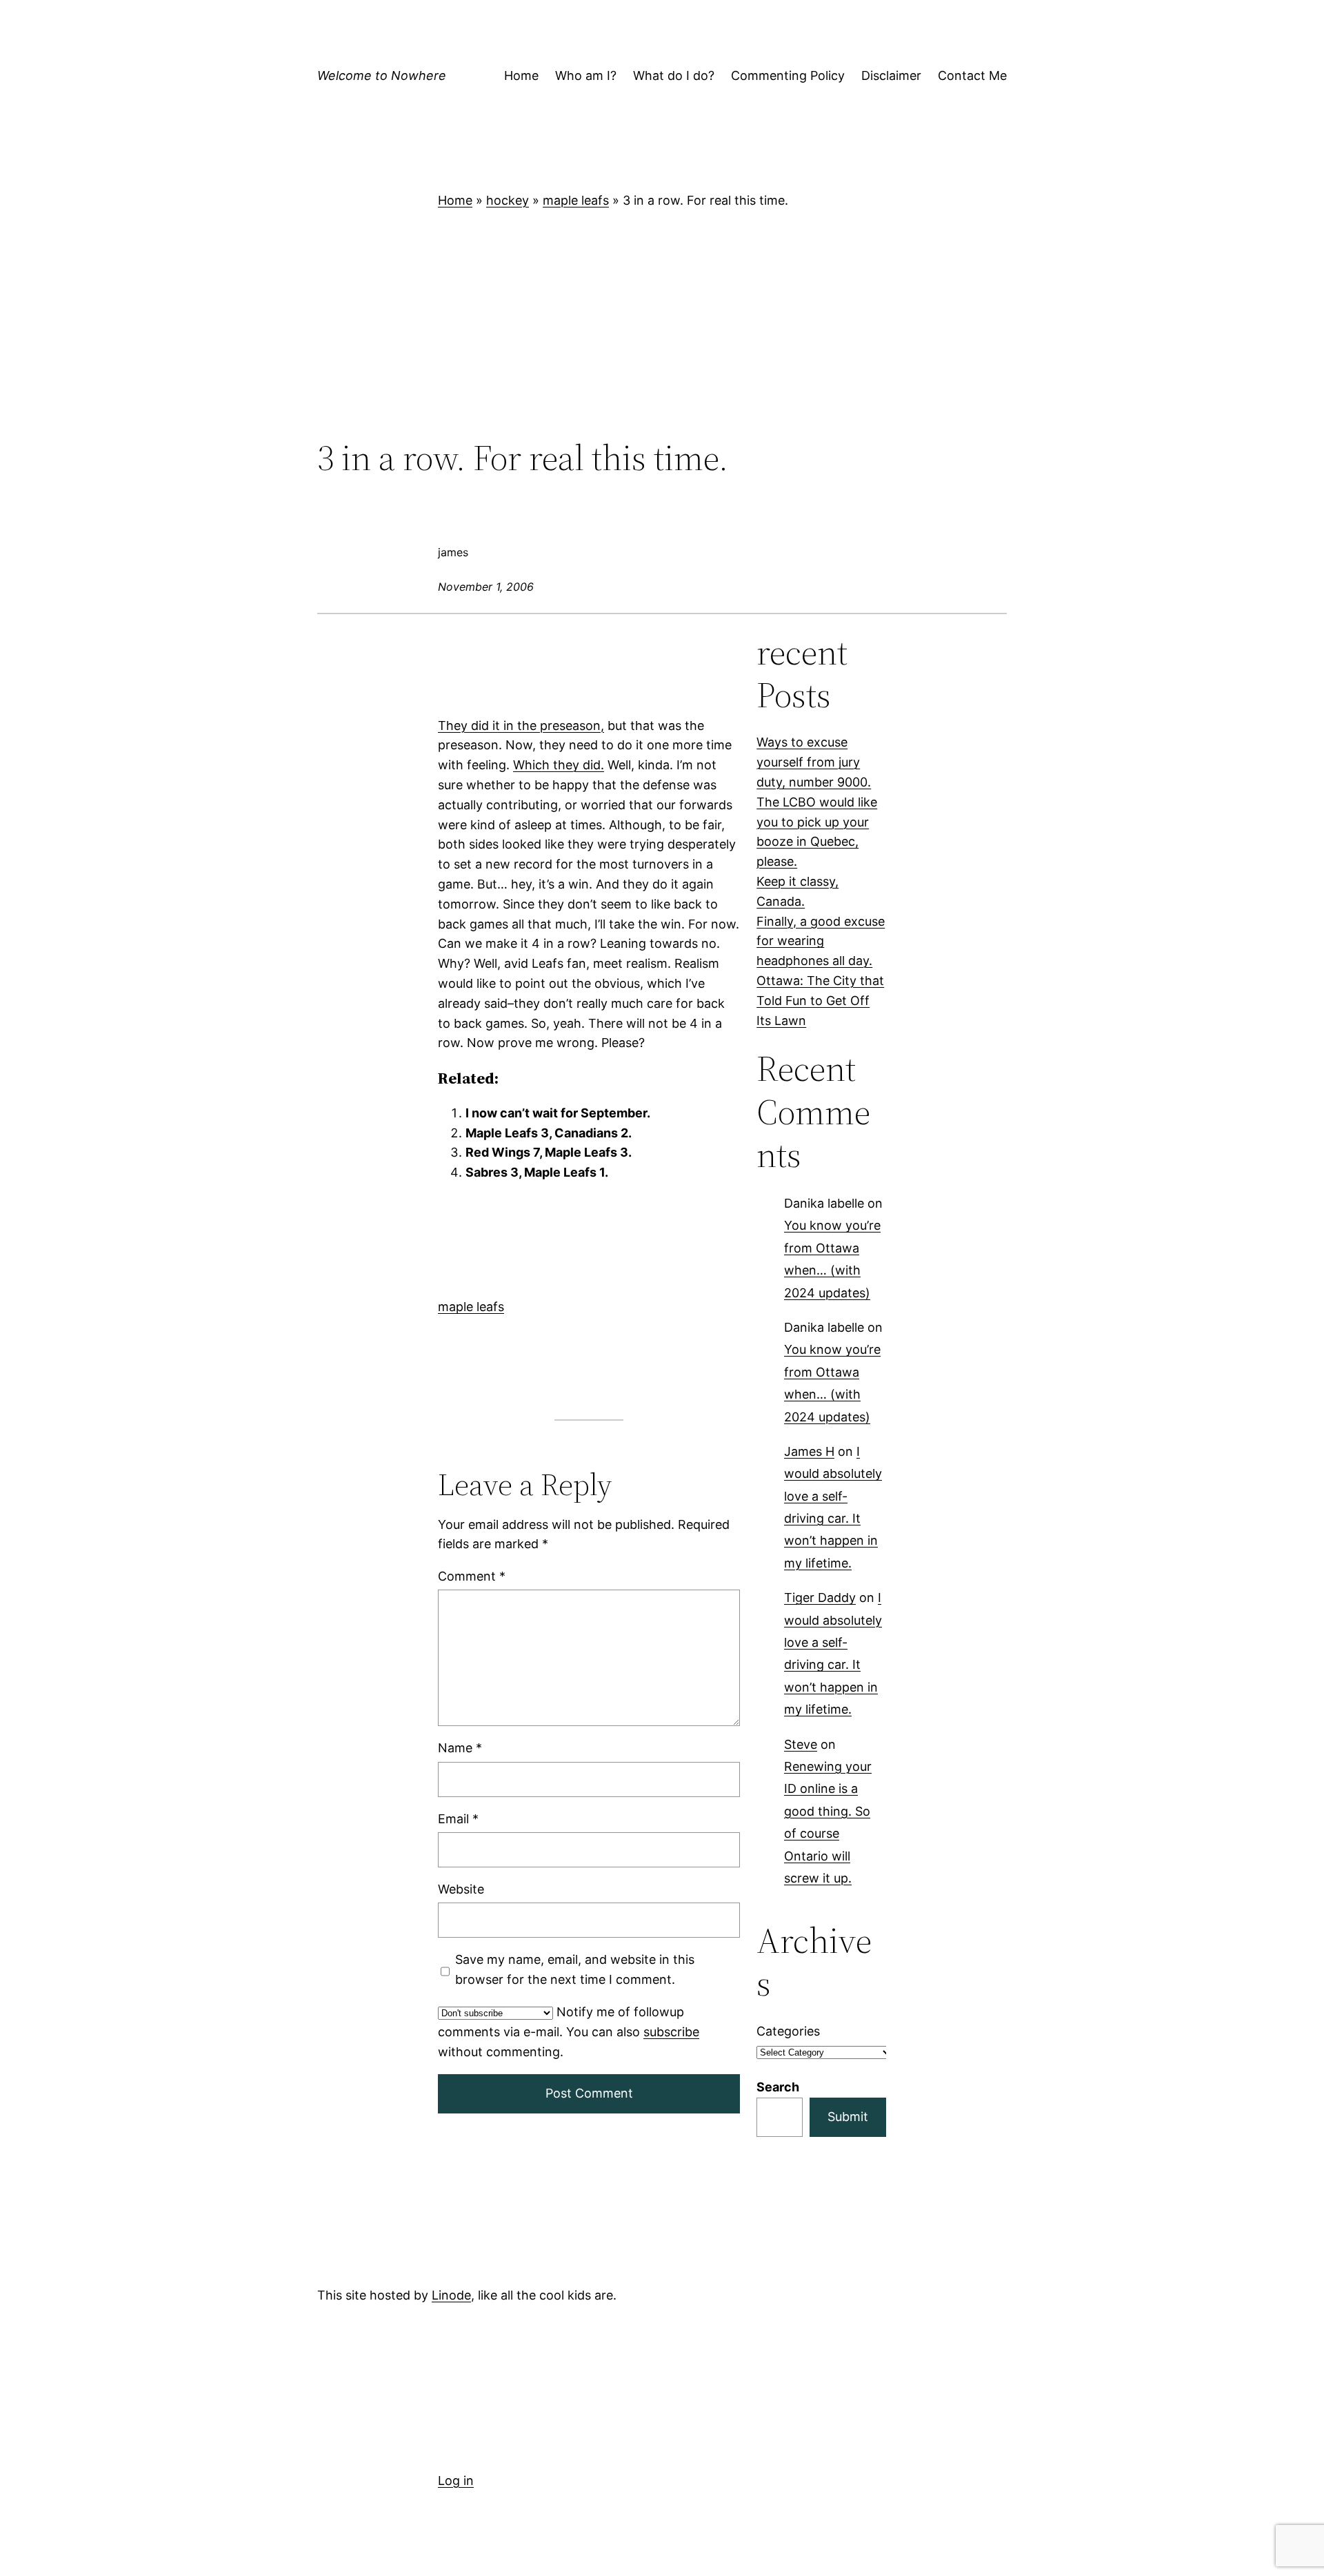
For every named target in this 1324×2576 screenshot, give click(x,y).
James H (809, 1451)
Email (458, 1819)
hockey (508, 200)
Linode (451, 2295)
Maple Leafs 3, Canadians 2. (549, 1133)
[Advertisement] (662, 324)
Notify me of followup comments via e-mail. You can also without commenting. (569, 2032)
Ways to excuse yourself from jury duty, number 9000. (814, 762)
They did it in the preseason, (521, 726)
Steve (801, 1744)
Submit (848, 2117)
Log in (456, 2481)
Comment (472, 1576)
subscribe (671, 2032)
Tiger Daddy (820, 1598)
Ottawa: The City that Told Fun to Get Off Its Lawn (820, 1001)
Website (461, 1889)
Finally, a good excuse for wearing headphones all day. (821, 941)
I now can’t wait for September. (558, 1113)
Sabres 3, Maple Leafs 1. (537, 1172)
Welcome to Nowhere (382, 75)
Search (778, 2087)
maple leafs (576, 200)
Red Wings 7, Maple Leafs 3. (549, 1153)
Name (460, 1748)
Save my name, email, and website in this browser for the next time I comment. (575, 1969)
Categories (788, 2031)
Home (455, 200)
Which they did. (559, 765)
